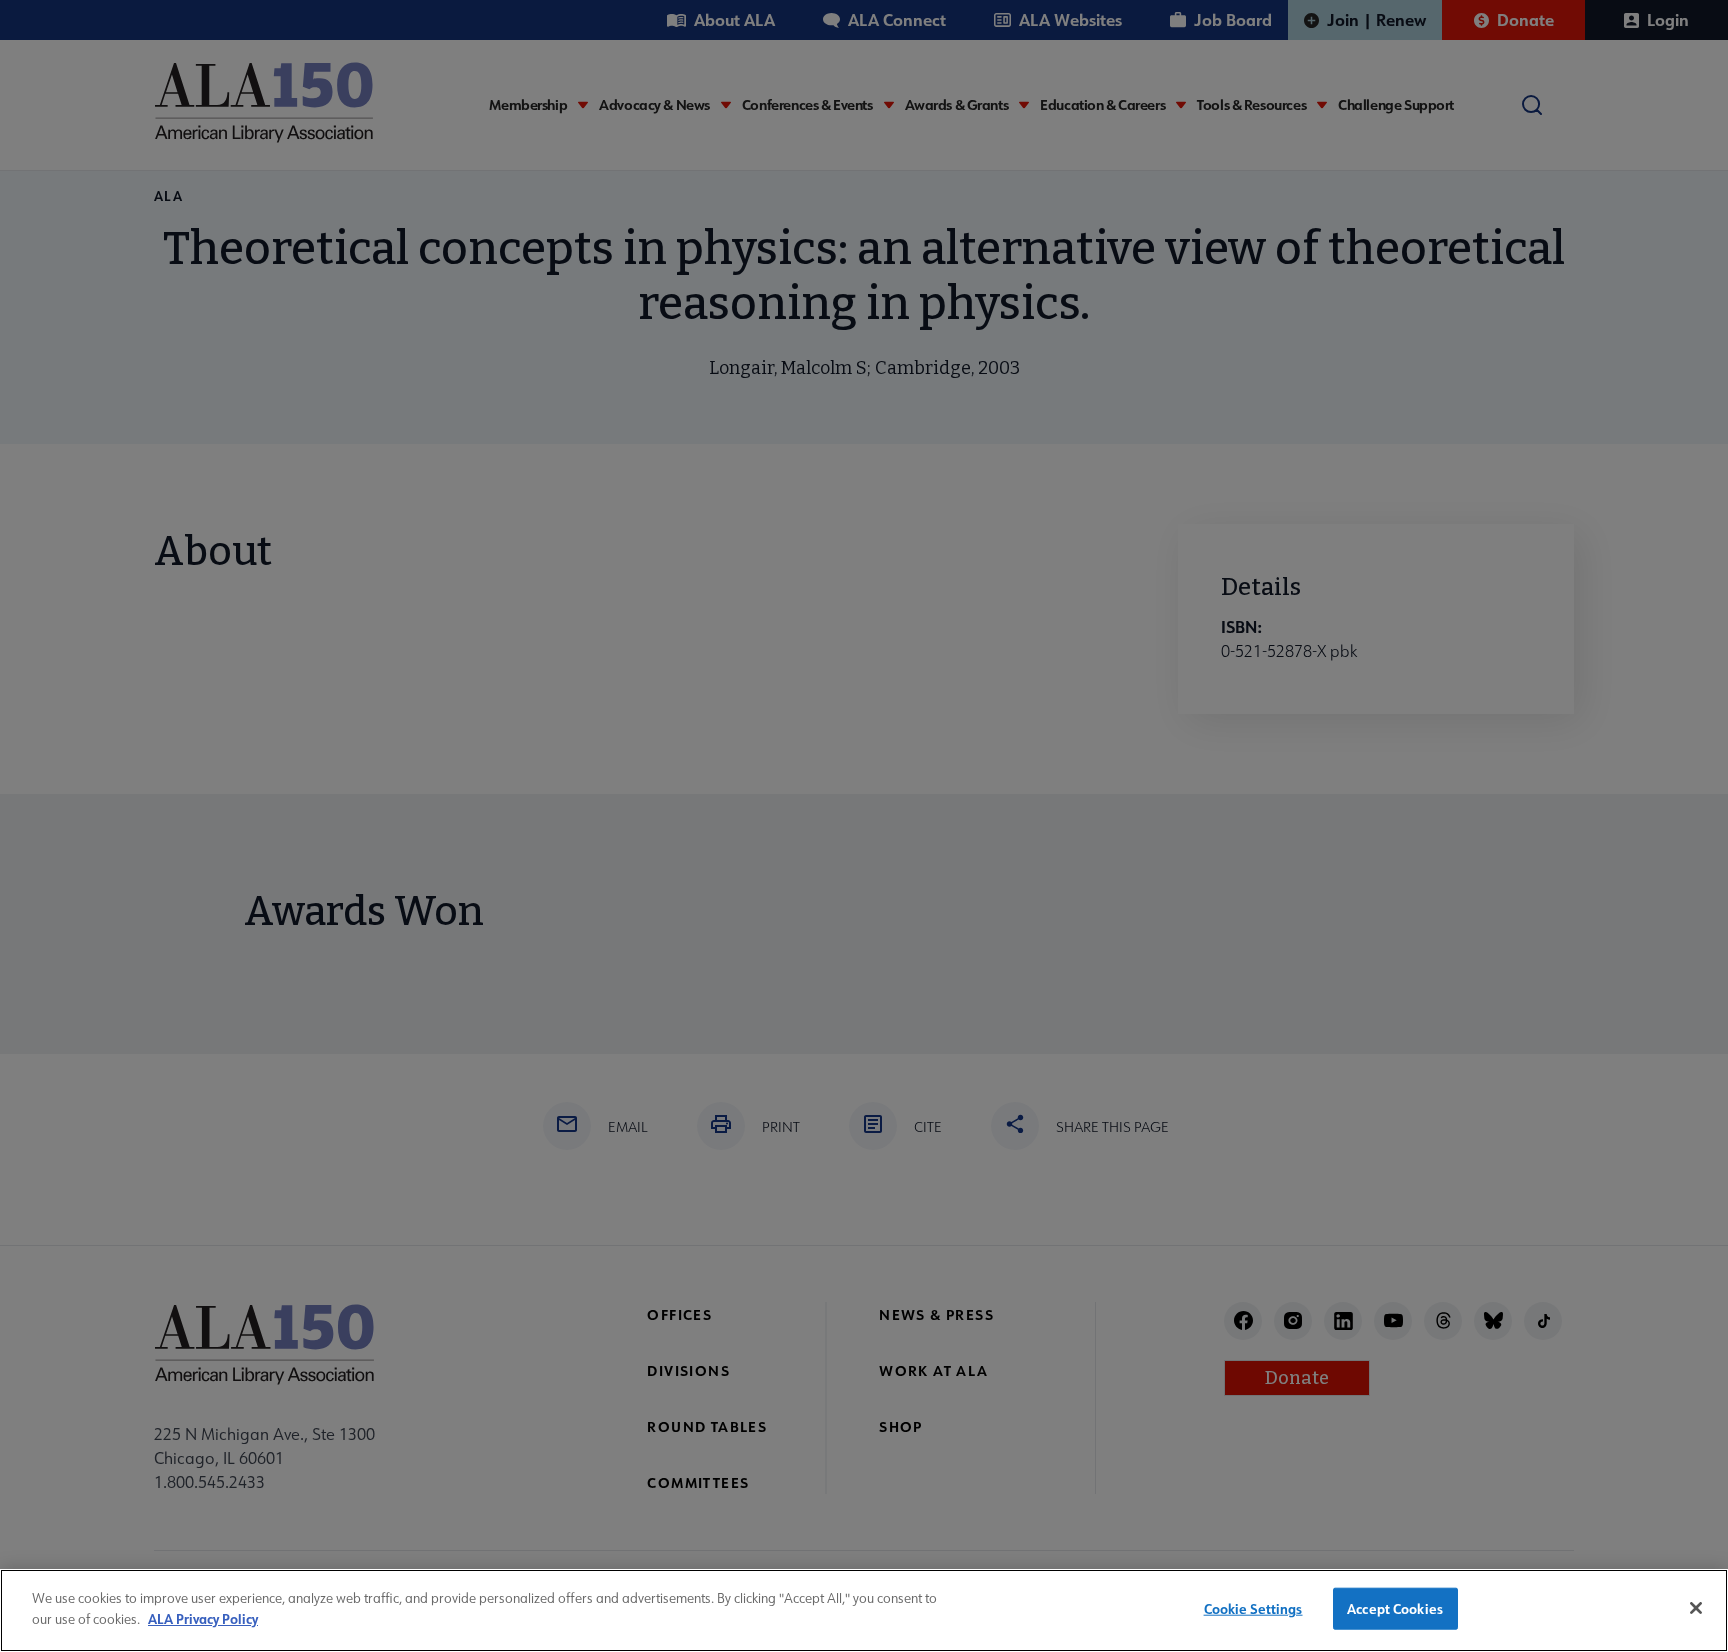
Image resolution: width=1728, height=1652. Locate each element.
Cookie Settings (1253, 1608)
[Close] (1696, 1608)
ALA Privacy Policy (203, 1617)
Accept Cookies (1395, 1608)
